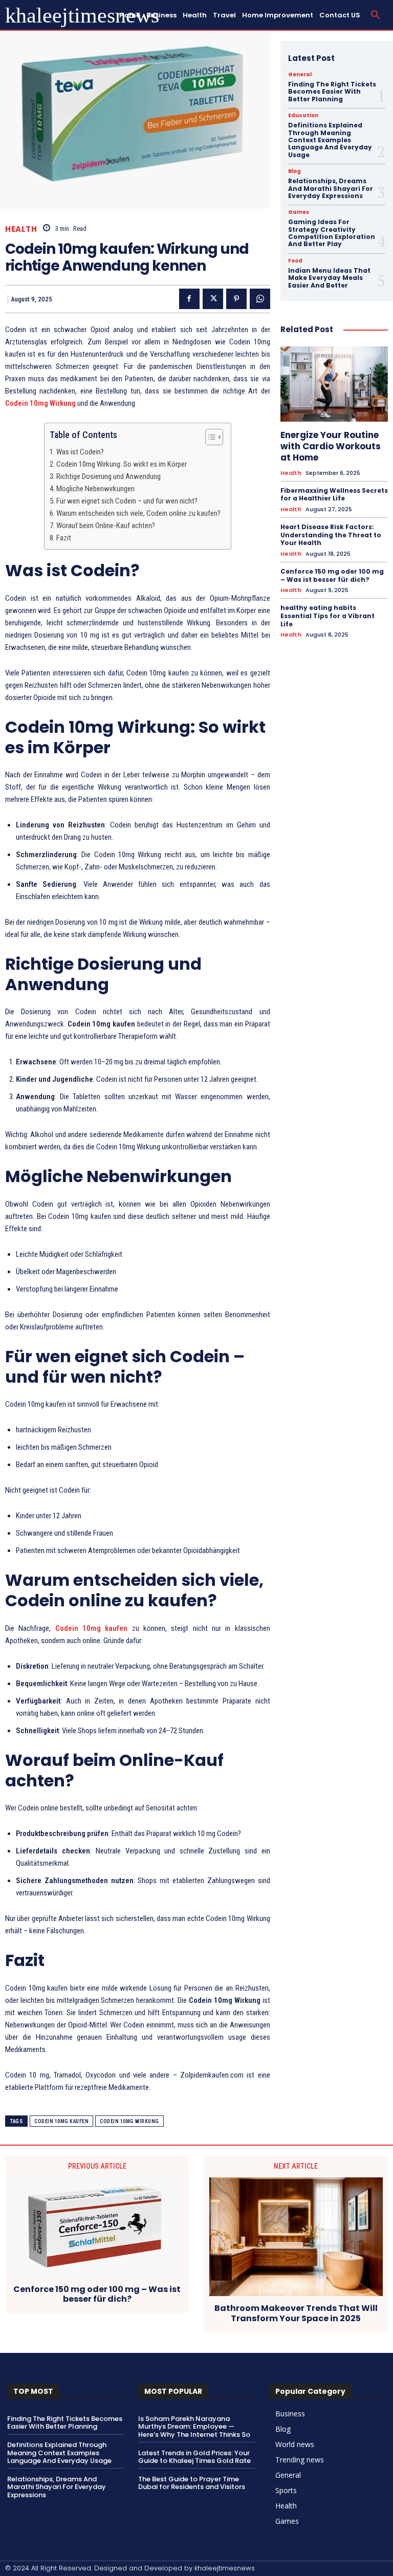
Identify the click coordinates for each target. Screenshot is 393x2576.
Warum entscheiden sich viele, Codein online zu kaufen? (138, 513)
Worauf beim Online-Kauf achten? (106, 526)
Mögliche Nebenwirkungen (95, 489)
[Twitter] (213, 299)
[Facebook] (189, 299)
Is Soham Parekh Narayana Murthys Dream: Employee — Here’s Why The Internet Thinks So (194, 2427)
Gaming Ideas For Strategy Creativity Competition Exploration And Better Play (332, 233)
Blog (294, 171)
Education (303, 116)
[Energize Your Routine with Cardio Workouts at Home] (334, 384)
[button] (376, 15)
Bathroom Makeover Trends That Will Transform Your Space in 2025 (296, 2313)
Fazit (64, 538)
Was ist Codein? (80, 452)
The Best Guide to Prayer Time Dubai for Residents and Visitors (192, 2483)
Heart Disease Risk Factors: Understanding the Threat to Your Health (331, 535)
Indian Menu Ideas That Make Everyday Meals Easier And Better (329, 278)
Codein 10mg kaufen (61, 2121)
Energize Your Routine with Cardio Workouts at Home (331, 446)
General (300, 75)
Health (21, 229)
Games (299, 212)
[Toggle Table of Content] (209, 437)
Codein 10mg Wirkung (129, 2121)
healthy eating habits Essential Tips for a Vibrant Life (327, 616)
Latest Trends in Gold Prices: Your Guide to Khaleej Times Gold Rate (194, 2457)
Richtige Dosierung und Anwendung (108, 476)
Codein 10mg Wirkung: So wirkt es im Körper (122, 464)
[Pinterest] (236, 299)
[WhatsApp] (260, 299)
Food (295, 261)
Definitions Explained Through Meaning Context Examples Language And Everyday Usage (330, 140)
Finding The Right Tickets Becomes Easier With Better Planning (332, 92)
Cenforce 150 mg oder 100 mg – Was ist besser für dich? (332, 575)
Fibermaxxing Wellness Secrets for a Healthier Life (334, 495)
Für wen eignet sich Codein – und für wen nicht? (127, 501)
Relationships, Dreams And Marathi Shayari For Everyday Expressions (331, 188)
